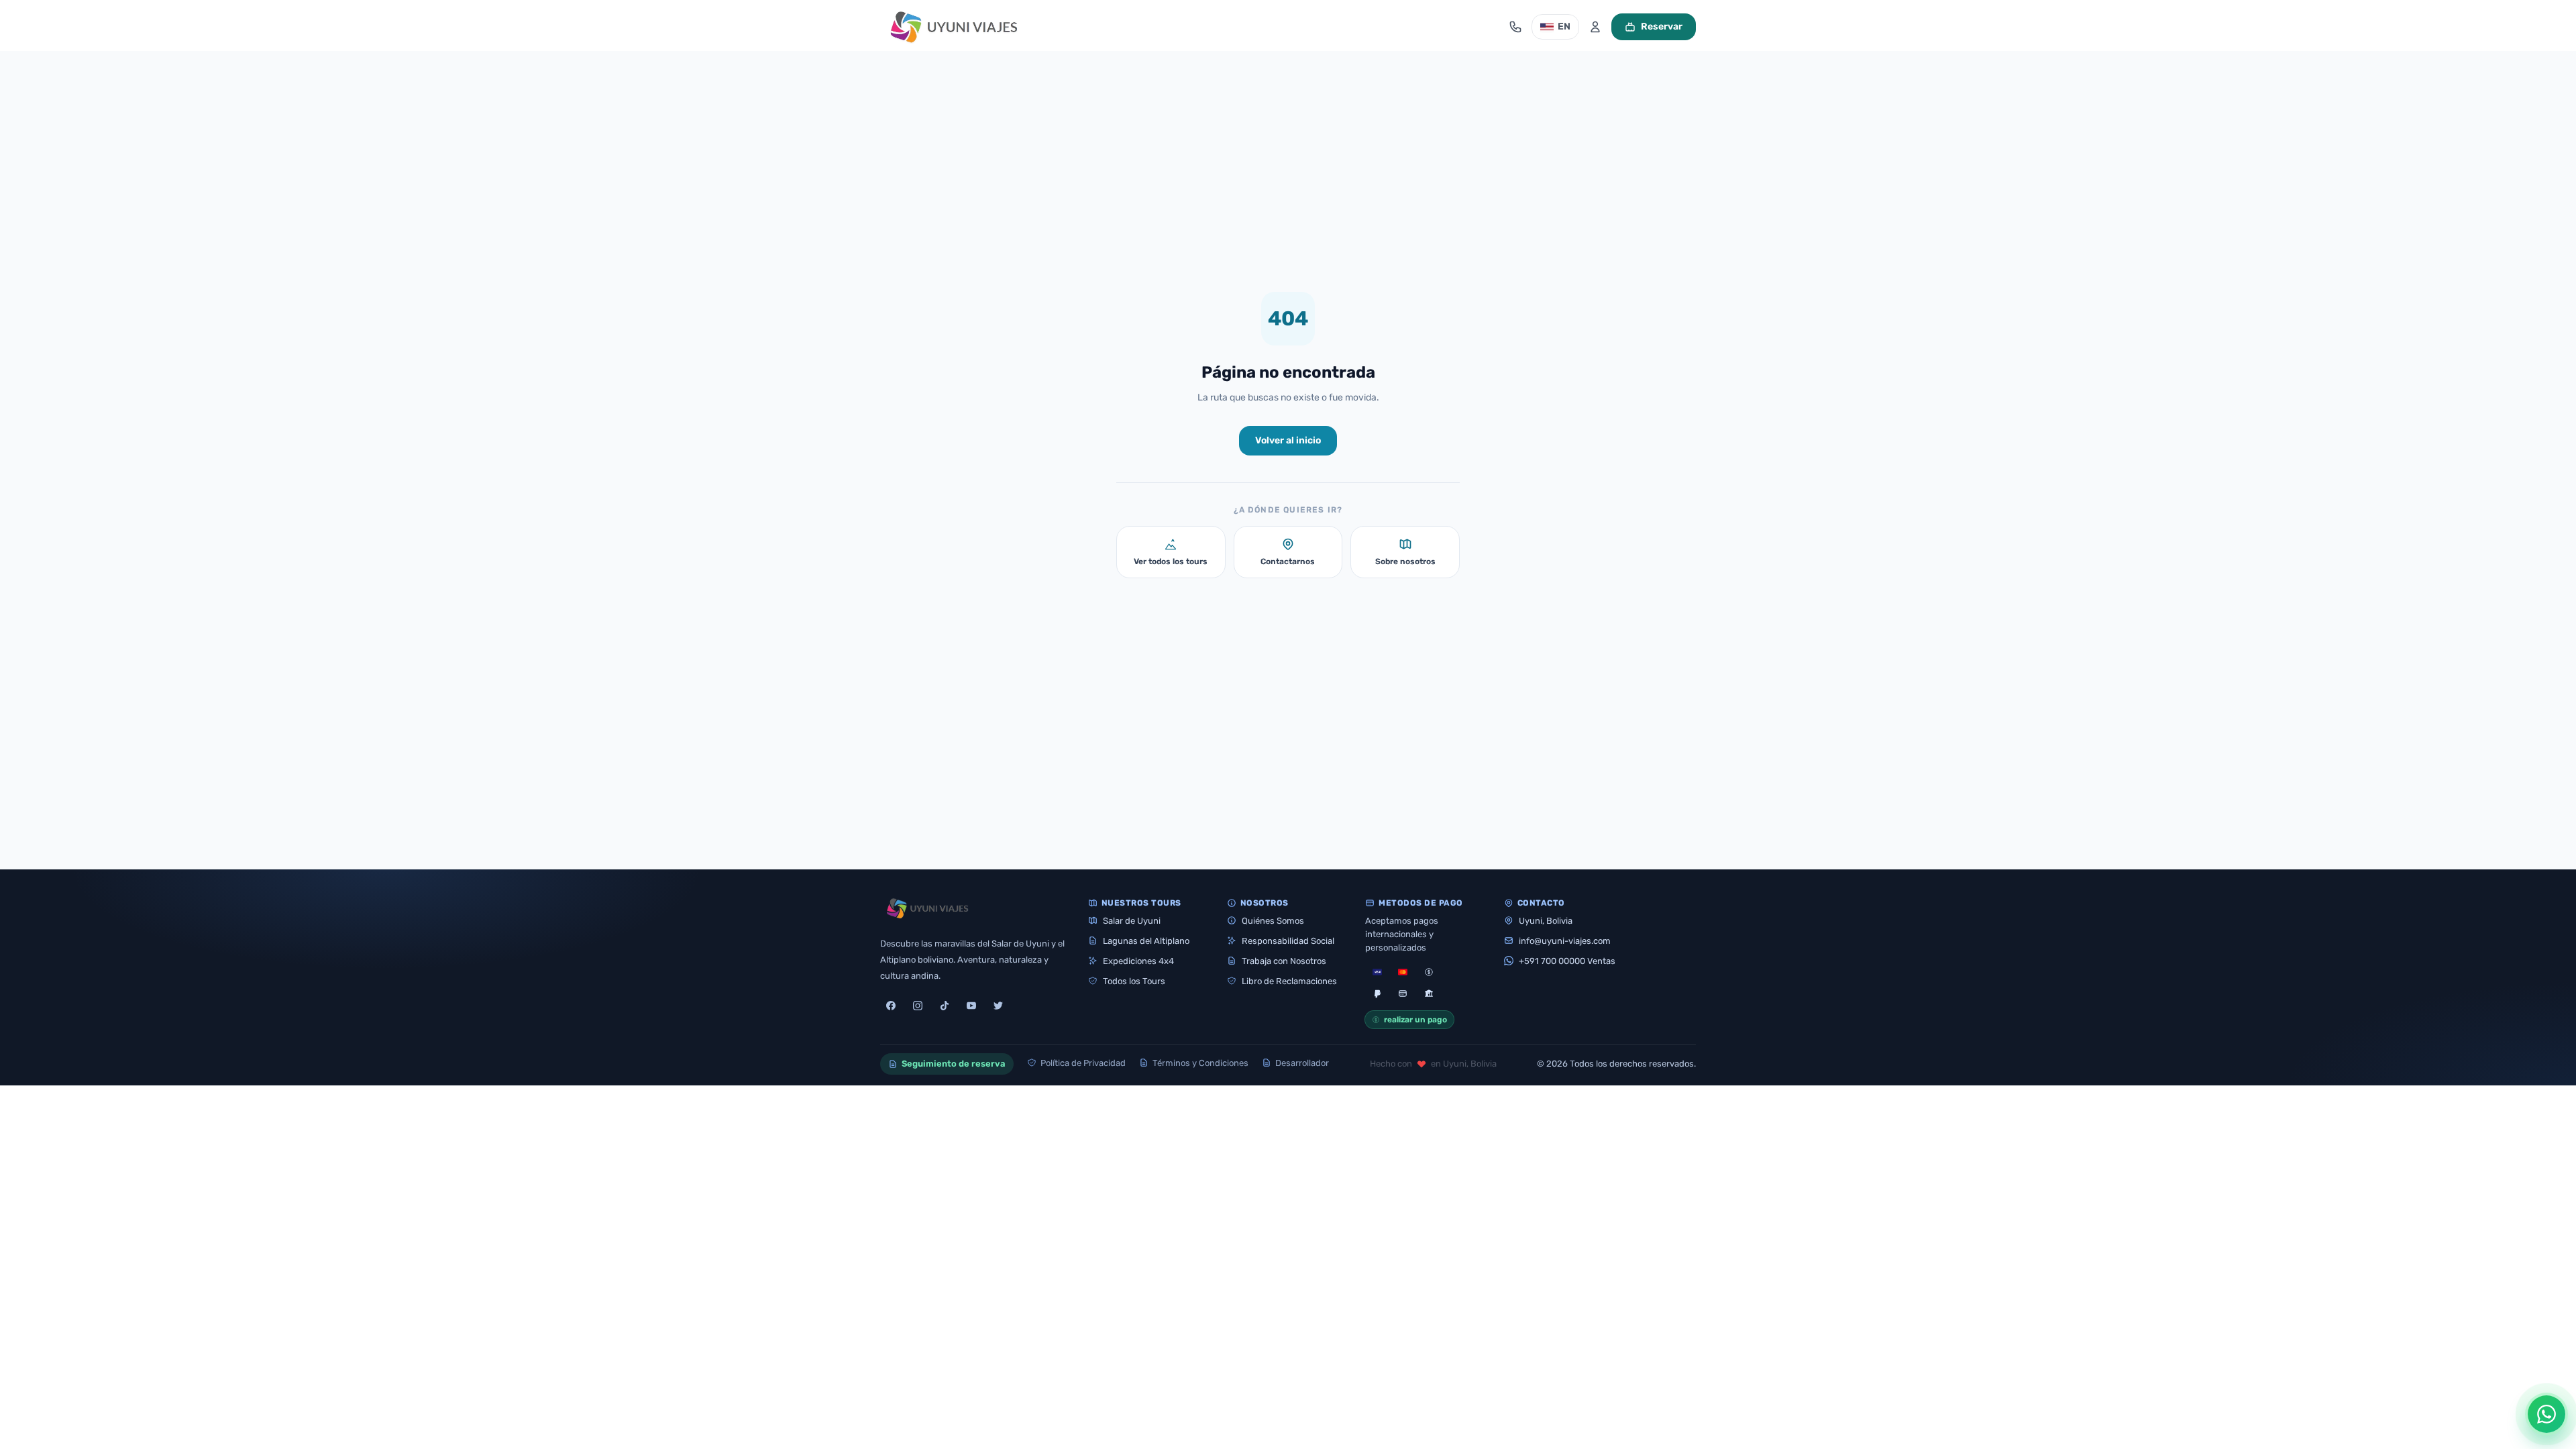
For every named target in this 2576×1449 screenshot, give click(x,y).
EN (1564, 26)
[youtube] (971, 1006)
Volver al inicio (1288, 440)
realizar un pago (1415, 1020)
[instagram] (918, 1006)
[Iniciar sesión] (1595, 27)
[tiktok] (945, 1006)
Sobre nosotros (1405, 561)
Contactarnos (1288, 561)
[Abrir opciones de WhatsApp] (2546, 1414)
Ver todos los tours (1171, 561)
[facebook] (891, 1006)
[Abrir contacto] (1515, 27)
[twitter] (998, 1006)
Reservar (1662, 26)
